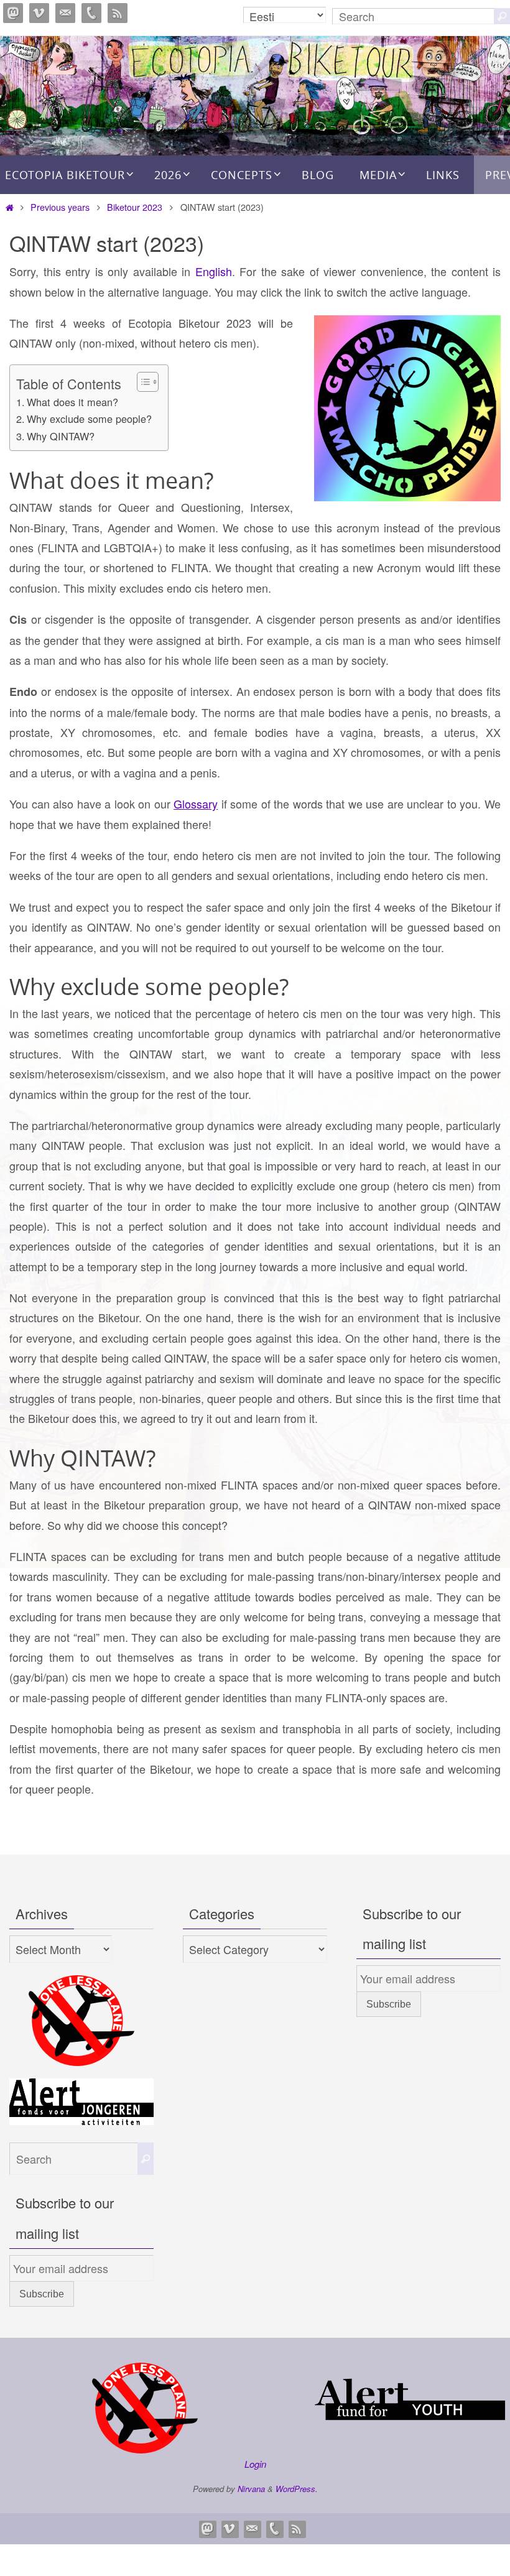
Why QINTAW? (61, 436)
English (214, 271)
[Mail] (65, 13)
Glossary (196, 804)
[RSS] (118, 13)
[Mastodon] (13, 13)
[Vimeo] (39, 13)
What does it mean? (72, 402)
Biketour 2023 (135, 207)
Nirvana (251, 2489)
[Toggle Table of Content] (141, 382)
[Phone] (91, 13)
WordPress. (297, 2489)
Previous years (60, 207)
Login (255, 2464)
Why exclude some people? (89, 419)
